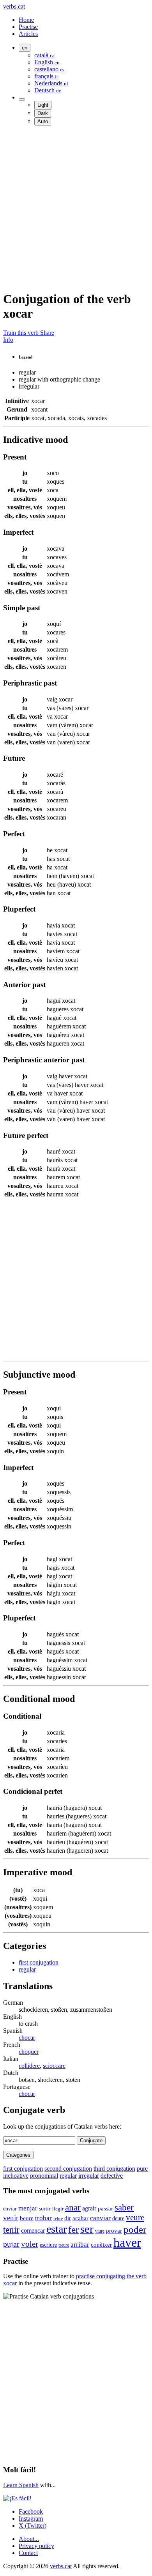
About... (29, 2539)
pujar (11, 2244)
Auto (43, 121)
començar (33, 2231)
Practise (28, 27)
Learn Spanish (21, 2485)
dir (68, 2218)
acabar (80, 2218)
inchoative (16, 2176)
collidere (29, 2066)
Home (26, 20)
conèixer (101, 2245)
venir (11, 2218)
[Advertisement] (76, 208)
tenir (11, 2230)
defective (112, 2176)
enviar (10, 2209)
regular (27, 1969)
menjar (28, 2208)
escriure (48, 2245)
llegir (58, 2209)
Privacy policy (36, 2546)
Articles (28, 34)
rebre (58, 2219)
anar (73, 2208)
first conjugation (39, 1962)
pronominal (44, 2176)
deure (118, 2218)
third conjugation (114, 2169)
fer (73, 2229)
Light (43, 105)
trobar (43, 2218)
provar (114, 2231)
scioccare (54, 2066)
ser (87, 2229)
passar (105, 2209)
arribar (80, 2245)
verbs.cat (14, 6)
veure (135, 2217)
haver (127, 2242)
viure (100, 2231)
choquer (29, 2052)
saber (124, 2208)
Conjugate (91, 2140)
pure (142, 2169)
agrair (89, 2208)
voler (30, 2244)
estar (57, 2229)
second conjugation (68, 2169)
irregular (89, 2176)
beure (27, 2218)
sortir (45, 2209)
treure (64, 2245)
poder (135, 2229)
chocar (27, 2038)
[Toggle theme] (22, 99)
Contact (28, 2553)
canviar (100, 2218)
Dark (43, 113)
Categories (18, 2155)
